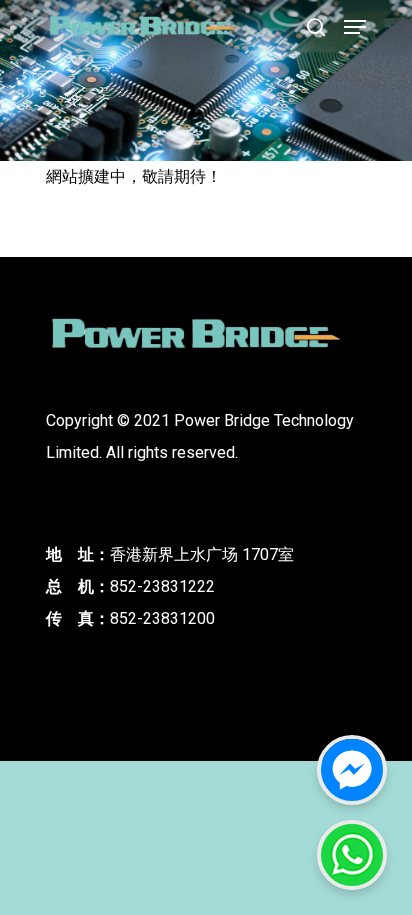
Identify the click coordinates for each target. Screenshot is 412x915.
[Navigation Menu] (355, 27)
